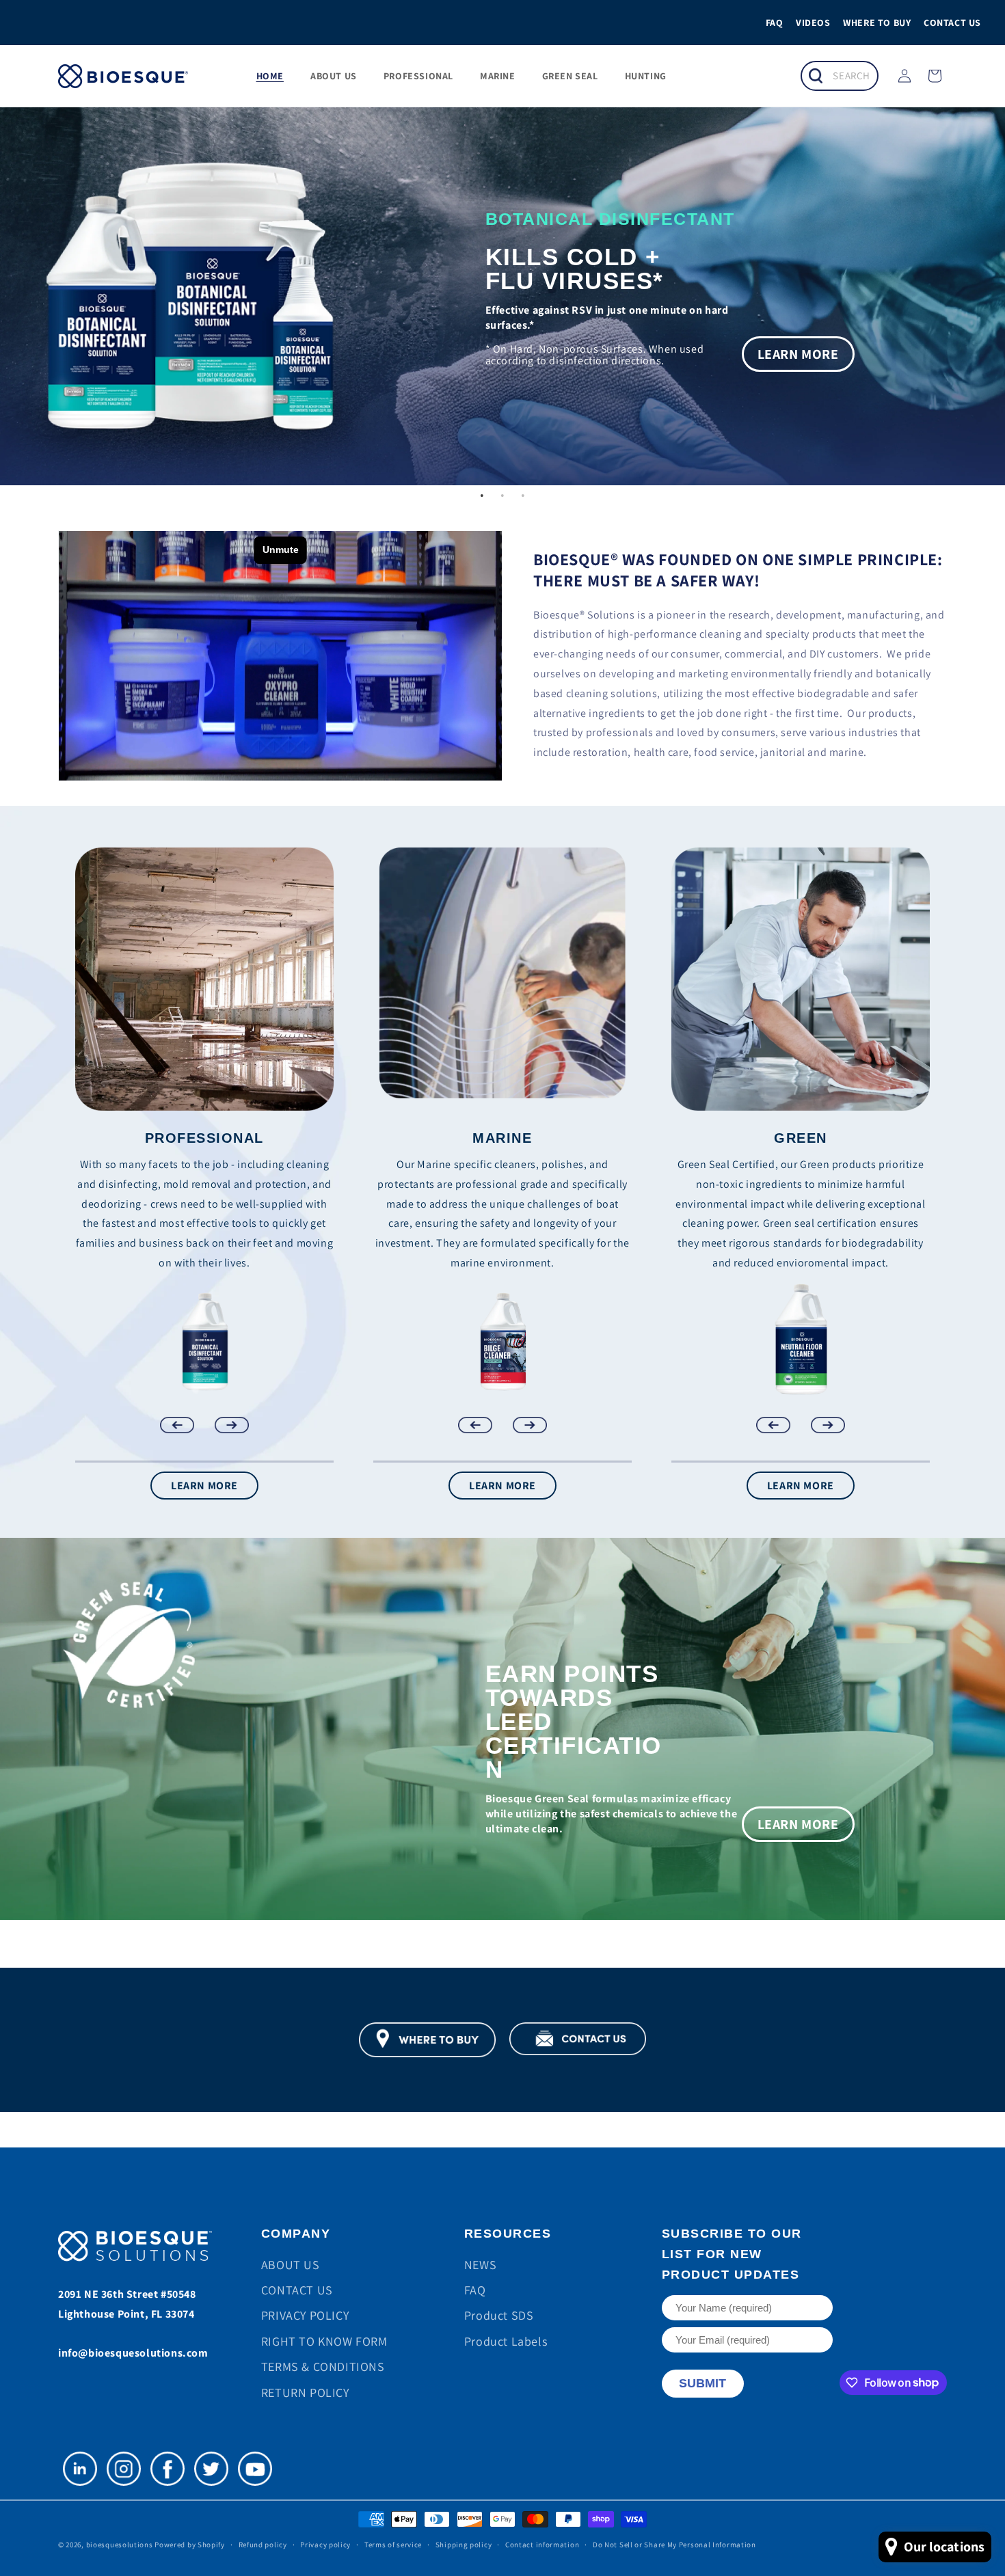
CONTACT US (952, 23)
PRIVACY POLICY (305, 2315)
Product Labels (506, 2341)
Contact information (542, 2545)
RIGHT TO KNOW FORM (324, 2341)
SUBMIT (702, 2383)
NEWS (480, 2265)
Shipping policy (464, 2545)
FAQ (775, 23)
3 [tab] (523, 496)
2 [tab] (502, 496)
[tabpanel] (502, 1729)
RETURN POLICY (305, 2392)
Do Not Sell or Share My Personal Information (674, 2545)
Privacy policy (325, 2545)
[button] (836, 76)
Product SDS (499, 2315)
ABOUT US (291, 2265)
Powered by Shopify (190, 2545)
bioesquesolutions (120, 2545)
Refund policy (263, 2545)
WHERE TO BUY (877, 23)
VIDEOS (813, 23)
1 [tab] (482, 496)
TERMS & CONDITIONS (323, 2367)
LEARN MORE (204, 1486)
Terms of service (393, 2545)
